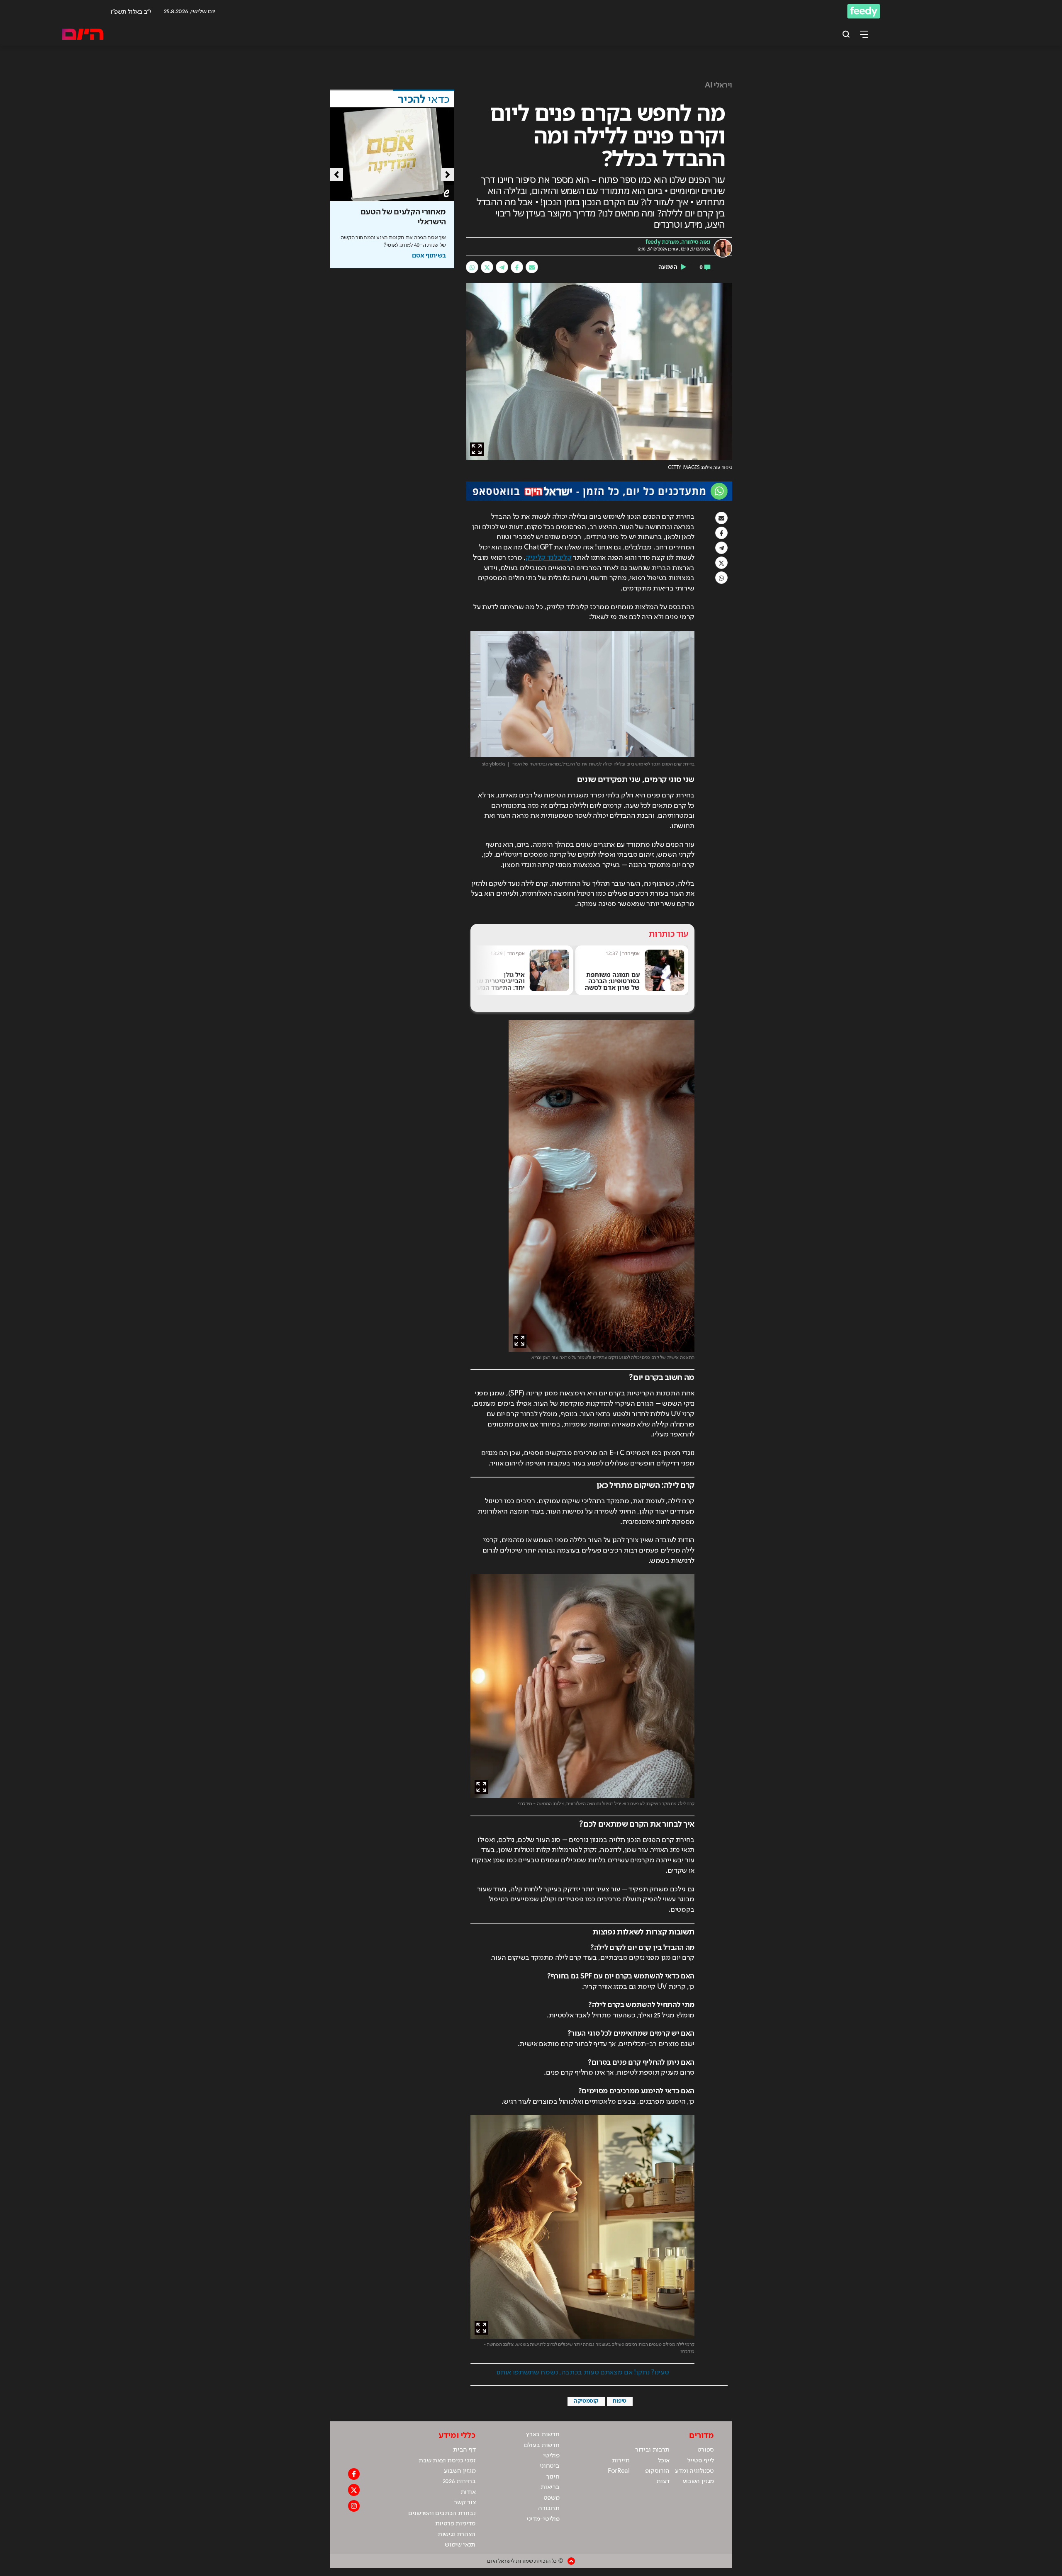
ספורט (706, 2450)
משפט (552, 2498)
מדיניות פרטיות (455, 2524)
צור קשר (465, 2503)
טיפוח (619, 2401)
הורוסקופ (657, 2471)
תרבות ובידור (652, 2450)
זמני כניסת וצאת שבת (447, 2461)
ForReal (619, 2471)
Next (448, 175)
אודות (468, 2492)
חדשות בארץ (543, 2435)
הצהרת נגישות (457, 2535)
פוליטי (551, 2456)
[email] (532, 267)
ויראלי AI (719, 85)
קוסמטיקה (586, 2401)
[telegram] (502, 267)
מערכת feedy (662, 242)
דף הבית (464, 2450)
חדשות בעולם (542, 2445)
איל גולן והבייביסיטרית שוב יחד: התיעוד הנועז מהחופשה (614, 984)
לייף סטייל (701, 2461)
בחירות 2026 (459, 2481)
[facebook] (517, 267)
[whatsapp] (472, 267)
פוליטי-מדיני (543, 2519)
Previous (336, 175)
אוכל (664, 2461)
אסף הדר (631, 953)
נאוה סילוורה (696, 242)
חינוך (553, 2477)
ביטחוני (550, 2466)
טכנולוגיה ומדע (694, 2471)
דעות (663, 2481)
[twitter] (487, 267)
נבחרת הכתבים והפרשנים (442, 2513)
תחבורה (549, 2508)
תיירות (621, 2461)
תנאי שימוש (460, 2545)
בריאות (550, 2487)
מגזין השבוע (698, 2481)
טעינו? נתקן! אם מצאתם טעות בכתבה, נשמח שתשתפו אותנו (583, 2372)
